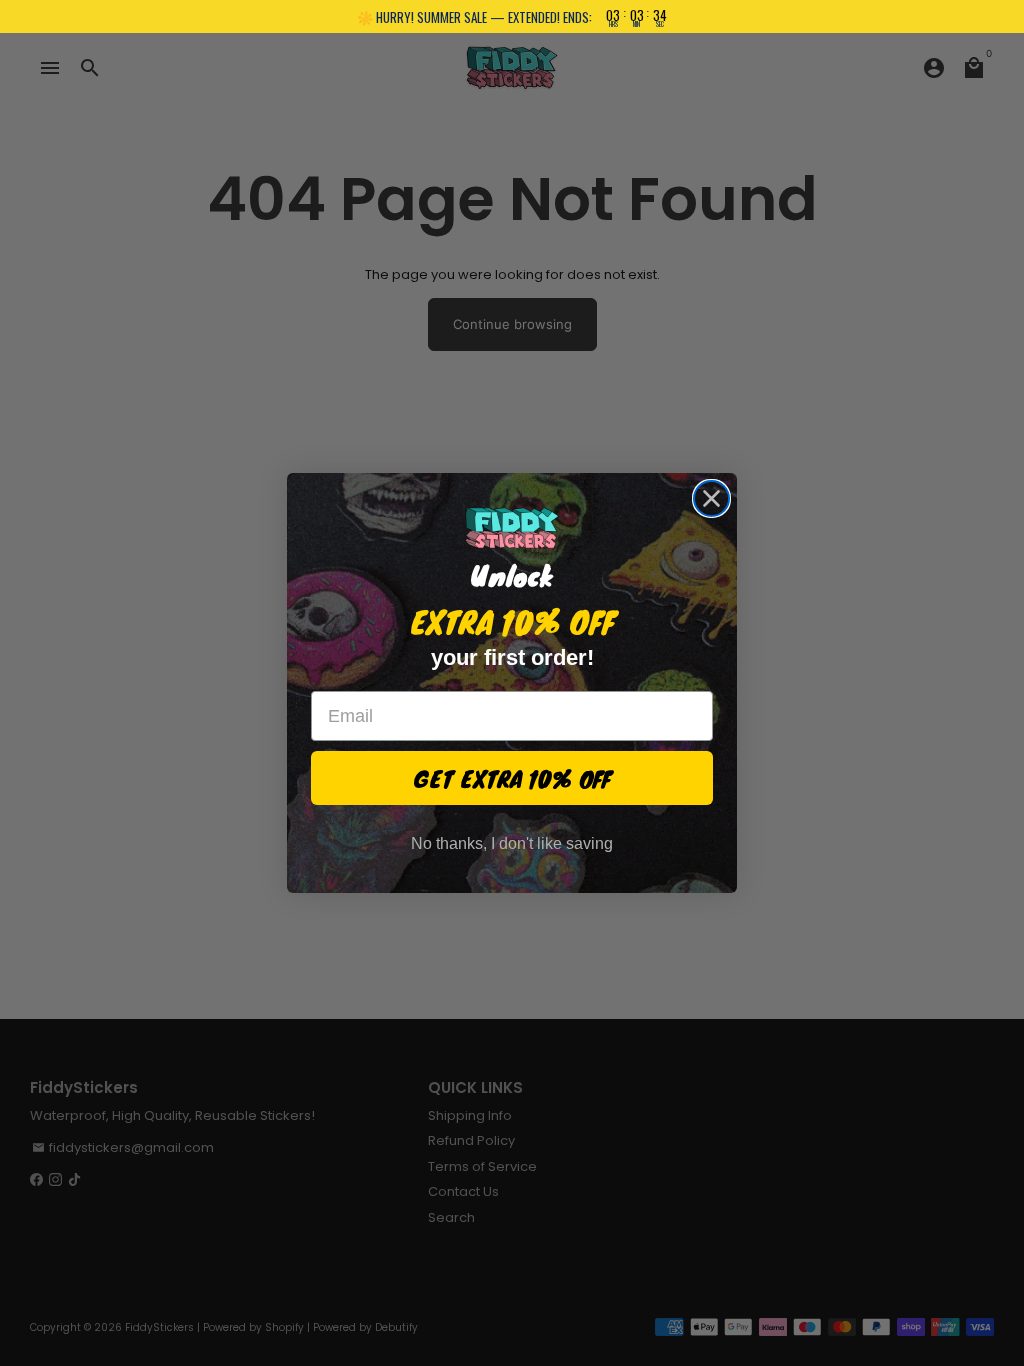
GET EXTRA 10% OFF (512, 778)
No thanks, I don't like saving (512, 843)
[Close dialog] (711, 498)
